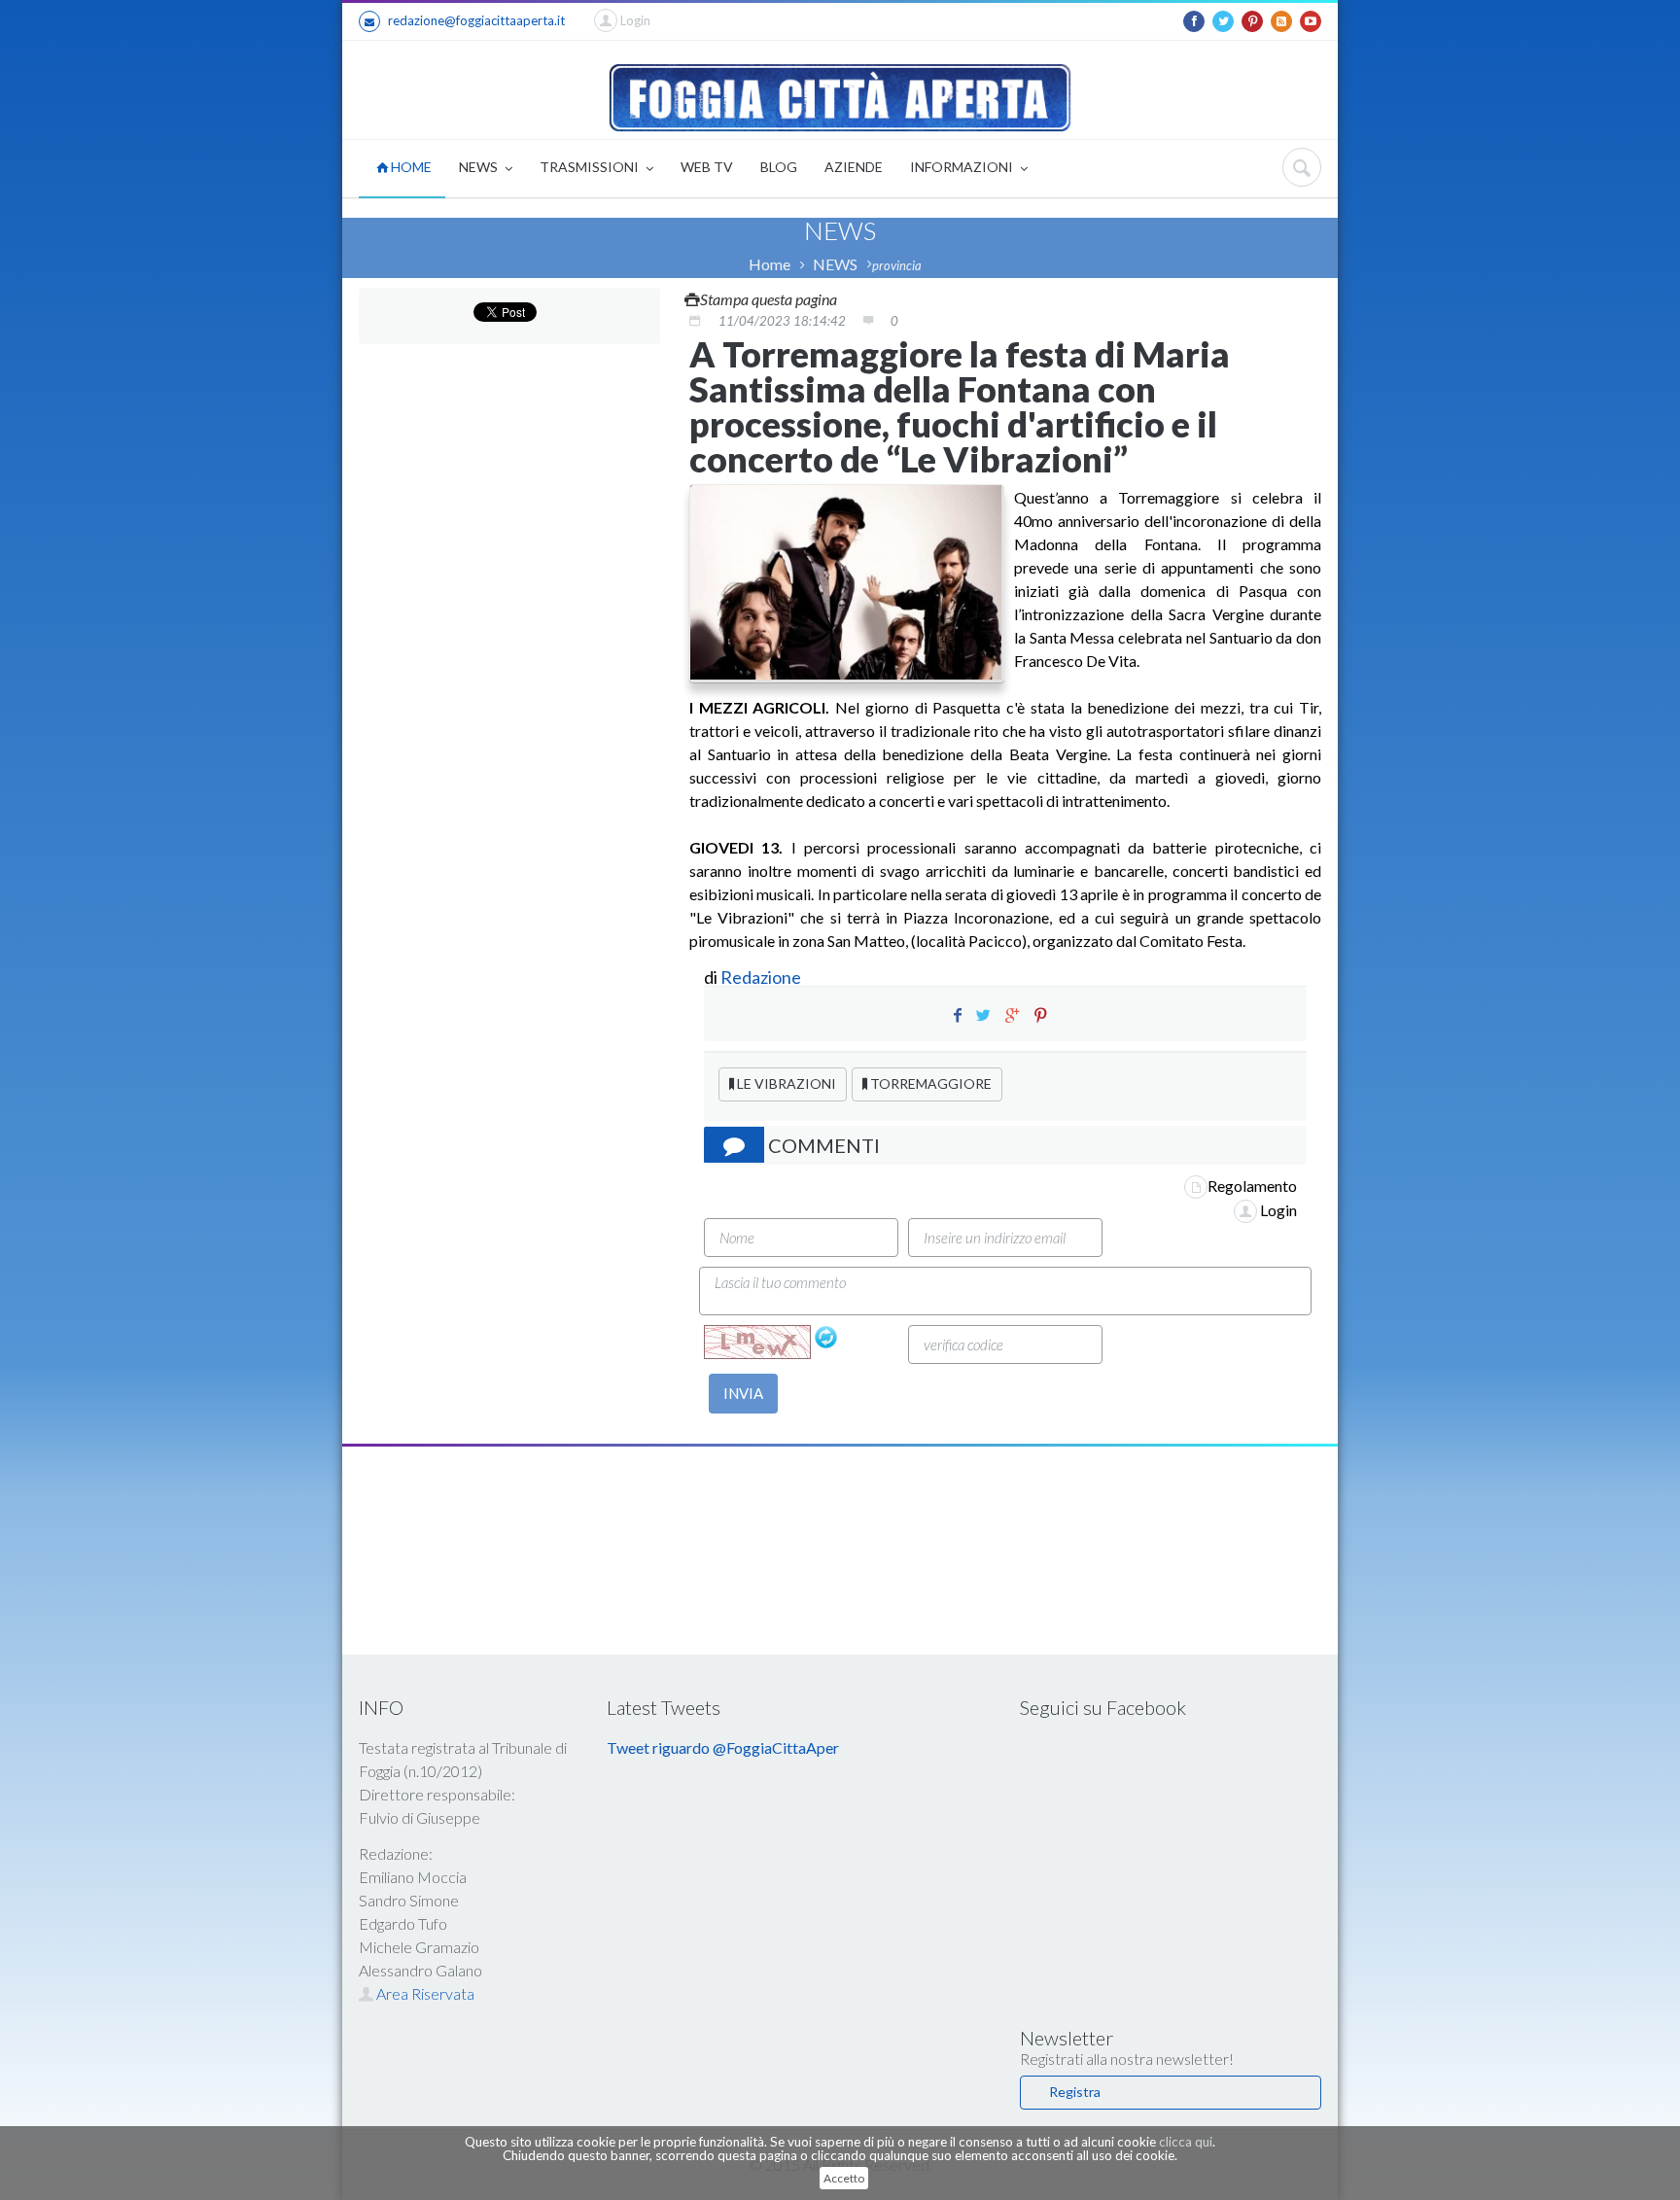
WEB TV (707, 167)
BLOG (779, 167)
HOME (410, 167)
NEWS (480, 167)
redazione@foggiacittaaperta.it (476, 20)
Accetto (844, 2178)
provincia (897, 265)
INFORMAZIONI (963, 167)
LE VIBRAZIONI (785, 1083)
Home (770, 264)
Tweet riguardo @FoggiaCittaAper (723, 1747)
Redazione (762, 977)
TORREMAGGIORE (929, 1083)
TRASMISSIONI (591, 167)
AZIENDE (854, 167)
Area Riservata (424, 1993)
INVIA (743, 1393)
